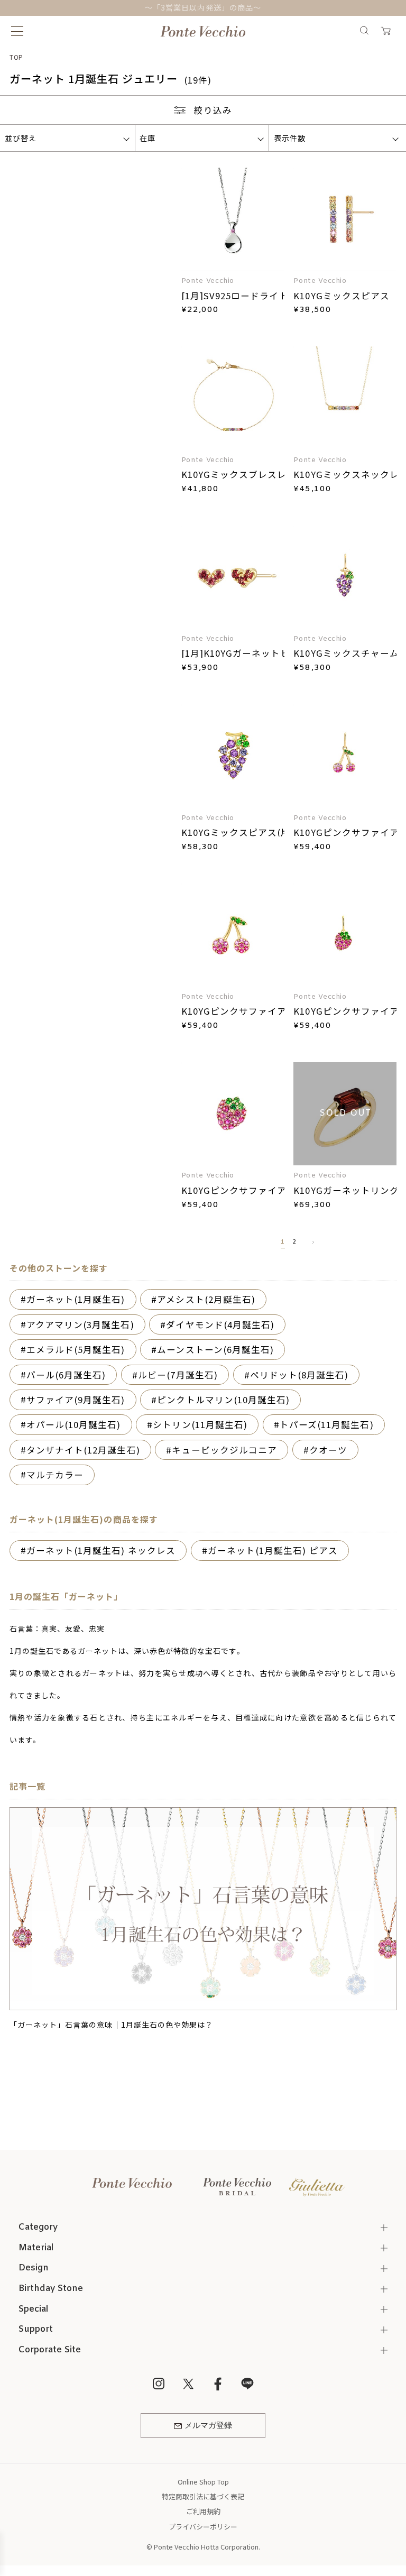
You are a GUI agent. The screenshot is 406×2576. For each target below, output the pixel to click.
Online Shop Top (203, 2482)
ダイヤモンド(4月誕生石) (220, 1324)
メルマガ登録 (208, 2426)
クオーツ (328, 1450)
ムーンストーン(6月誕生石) (215, 1349)
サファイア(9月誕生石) (76, 1400)
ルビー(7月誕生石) (178, 1375)
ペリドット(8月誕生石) (299, 1375)
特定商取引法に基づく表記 (203, 2496)
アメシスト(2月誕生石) (206, 1299)
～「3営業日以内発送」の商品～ (203, 7)
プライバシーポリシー (203, 2527)
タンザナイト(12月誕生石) (83, 1450)
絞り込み (213, 110)
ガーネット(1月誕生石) (76, 1299)
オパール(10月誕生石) (74, 1424)
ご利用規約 (203, 2511)
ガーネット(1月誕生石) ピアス (273, 1550)
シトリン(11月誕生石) (200, 1424)
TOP (17, 57)
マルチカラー (55, 1475)
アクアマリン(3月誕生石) (80, 1324)
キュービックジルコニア (224, 1450)
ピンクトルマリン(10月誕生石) (223, 1400)
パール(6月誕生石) (66, 1375)
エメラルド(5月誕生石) (76, 1349)
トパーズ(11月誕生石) (327, 1424)
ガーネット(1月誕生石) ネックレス (101, 1550)
